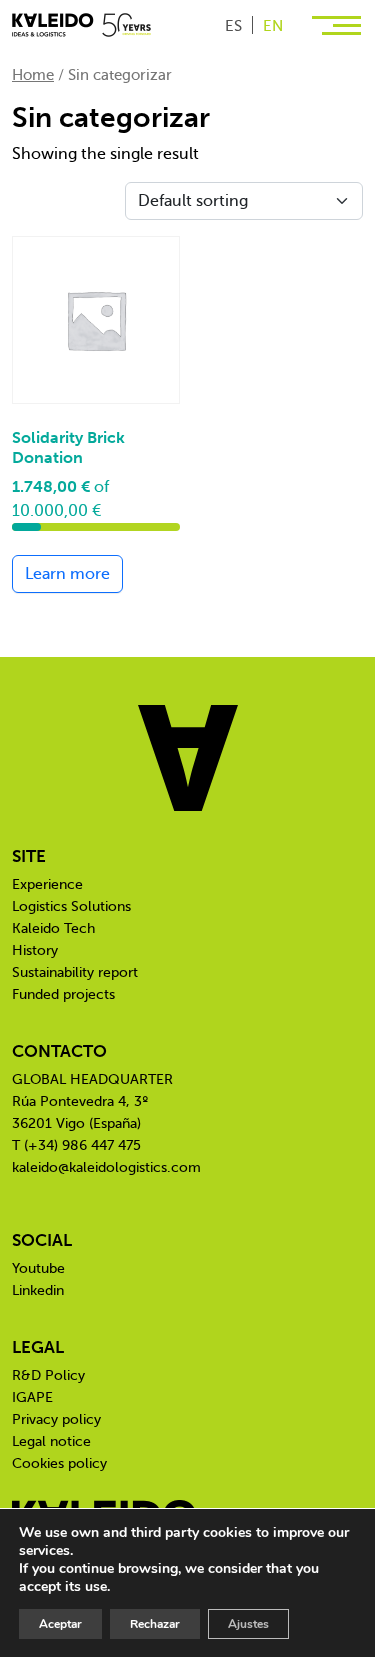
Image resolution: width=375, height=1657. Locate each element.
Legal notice (51, 1441)
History (35, 950)
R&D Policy (48, 1375)
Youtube (38, 1268)
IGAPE (32, 1397)
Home (33, 75)
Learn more (67, 574)
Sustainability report (75, 972)
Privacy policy (56, 1419)
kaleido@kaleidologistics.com (106, 1167)
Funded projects (63, 994)
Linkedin (38, 1290)
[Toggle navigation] (338, 24)
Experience (47, 884)
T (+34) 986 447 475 (76, 1145)
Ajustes (248, 1624)
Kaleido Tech (53, 928)
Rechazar (155, 1624)
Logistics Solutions (71, 906)
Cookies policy (59, 1463)
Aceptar (60, 1624)
